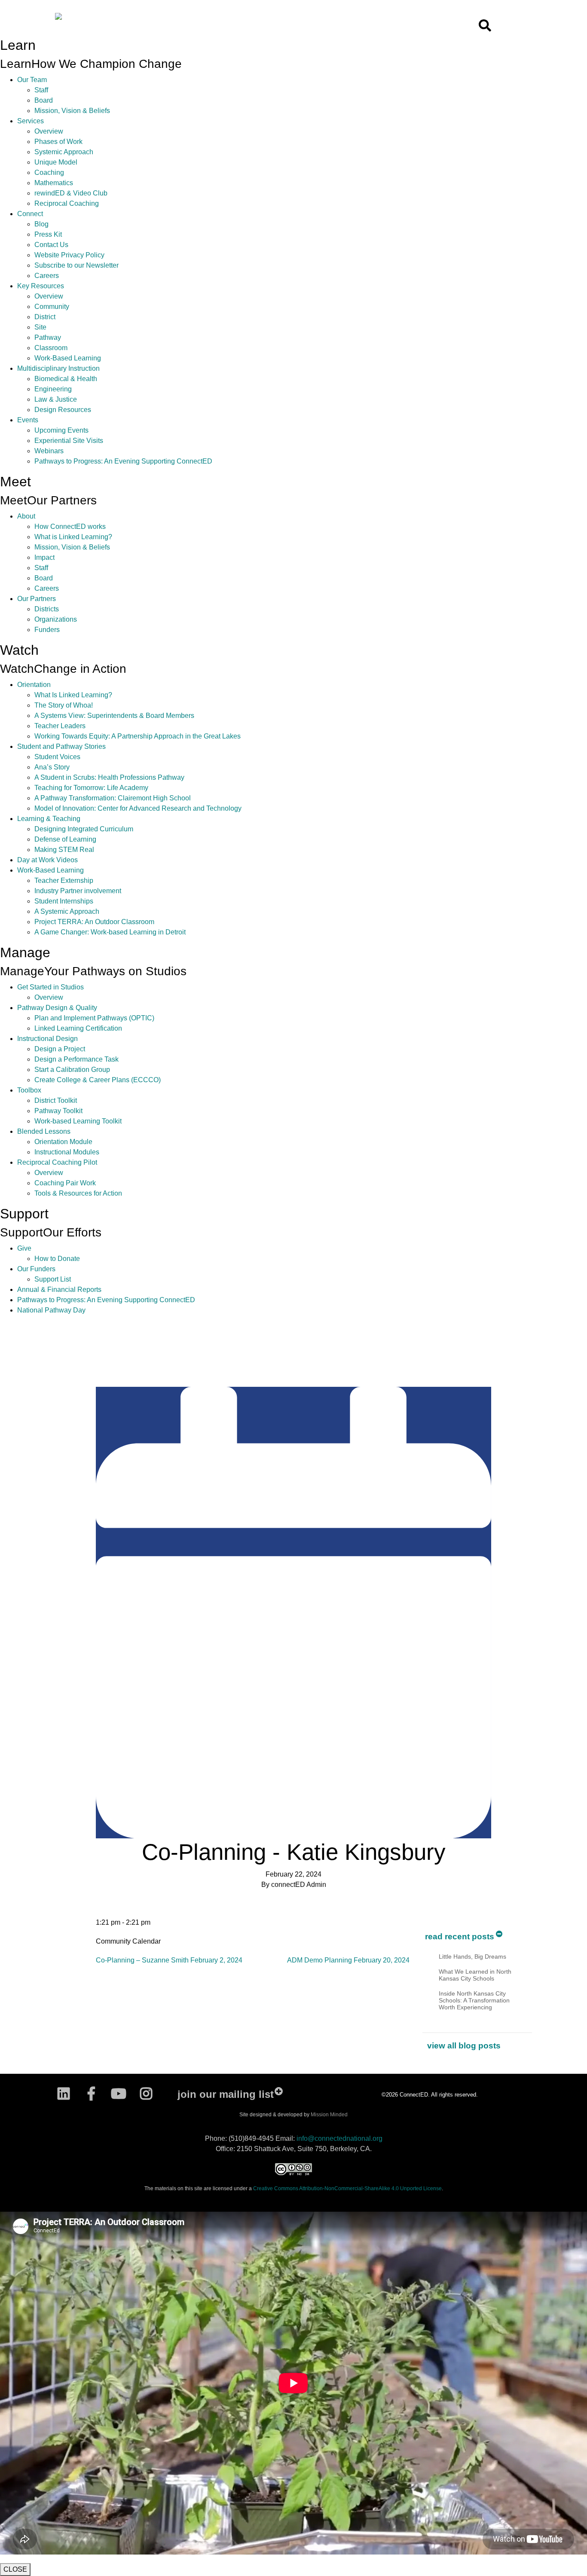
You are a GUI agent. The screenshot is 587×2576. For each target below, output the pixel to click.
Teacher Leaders (60, 726)
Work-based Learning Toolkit (78, 1121)
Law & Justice (56, 399)
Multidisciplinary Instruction (58, 368)
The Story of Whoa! (64, 705)
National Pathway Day (51, 1310)
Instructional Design (47, 1039)
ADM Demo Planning (348, 1960)
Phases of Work (58, 142)
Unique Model (56, 162)
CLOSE (15, 2569)
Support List (53, 1279)
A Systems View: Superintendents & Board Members (114, 716)
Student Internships (64, 901)
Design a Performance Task (76, 1059)
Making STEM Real (64, 850)
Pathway (48, 337)
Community (52, 307)
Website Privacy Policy (69, 255)
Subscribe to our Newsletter (76, 265)
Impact (44, 557)
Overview (49, 131)
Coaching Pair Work (65, 1183)
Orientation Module (63, 1142)
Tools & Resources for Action (78, 1193)
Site (40, 327)
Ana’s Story (52, 767)
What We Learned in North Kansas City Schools (475, 1975)
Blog (41, 224)
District (45, 317)
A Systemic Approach (67, 911)
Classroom (51, 348)
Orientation (34, 685)
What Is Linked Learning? (73, 695)
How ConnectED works (70, 526)
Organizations (56, 619)
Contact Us (51, 245)
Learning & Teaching (49, 819)
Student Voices (57, 757)
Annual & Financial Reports (59, 1290)
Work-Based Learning (68, 358)
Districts (47, 609)
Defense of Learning (65, 839)
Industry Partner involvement (78, 891)
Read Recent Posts (460, 1937)
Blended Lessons (44, 1131)
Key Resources (41, 286)
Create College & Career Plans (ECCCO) (98, 1080)
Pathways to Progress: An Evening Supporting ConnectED (123, 461)
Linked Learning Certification (78, 1028)
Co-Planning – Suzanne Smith (169, 1960)
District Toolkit (56, 1100)
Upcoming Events (61, 430)
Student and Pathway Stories (61, 746)
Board (44, 100)
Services (31, 121)
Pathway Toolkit (58, 1111)
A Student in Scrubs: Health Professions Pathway (109, 777)
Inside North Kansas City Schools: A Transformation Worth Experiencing (474, 2000)
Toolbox (29, 1090)
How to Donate (57, 1259)
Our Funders (36, 1269)
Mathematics (54, 183)
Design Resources (63, 410)
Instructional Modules (67, 1152)
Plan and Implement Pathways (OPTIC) (94, 1018)
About (26, 516)
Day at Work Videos (47, 860)
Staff (41, 90)
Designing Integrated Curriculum (84, 829)
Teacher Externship (64, 881)
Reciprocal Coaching (67, 203)
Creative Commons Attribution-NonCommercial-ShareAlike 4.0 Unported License (347, 2188)
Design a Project (60, 1049)
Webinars (49, 451)
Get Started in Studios (50, 987)
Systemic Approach (64, 152)
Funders (47, 630)
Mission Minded (329, 2115)
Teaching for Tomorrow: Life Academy (91, 788)
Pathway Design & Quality (57, 1008)
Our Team (32, 80)
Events (28, 420)
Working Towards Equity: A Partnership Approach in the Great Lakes (138, 736)
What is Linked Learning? (73, 537)
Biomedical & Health (66, 379)
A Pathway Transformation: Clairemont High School (113, 798)
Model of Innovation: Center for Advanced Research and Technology (138, 808)
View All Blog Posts (464, 2046)
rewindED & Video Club (71, 193)
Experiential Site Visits (69, 441)
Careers (47, 276)
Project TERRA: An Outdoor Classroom (94, 922)
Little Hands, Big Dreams (472, 1956)
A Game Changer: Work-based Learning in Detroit (110, 932)
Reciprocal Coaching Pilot (57, 1162)
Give (24, 1248)
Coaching (49, 172)
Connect (30, 214)
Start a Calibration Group (72, 1070)
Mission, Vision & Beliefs (72, 111)
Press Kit (48, 234)
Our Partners (37, 599)
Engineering (53, 389)
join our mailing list (226, 2094)
